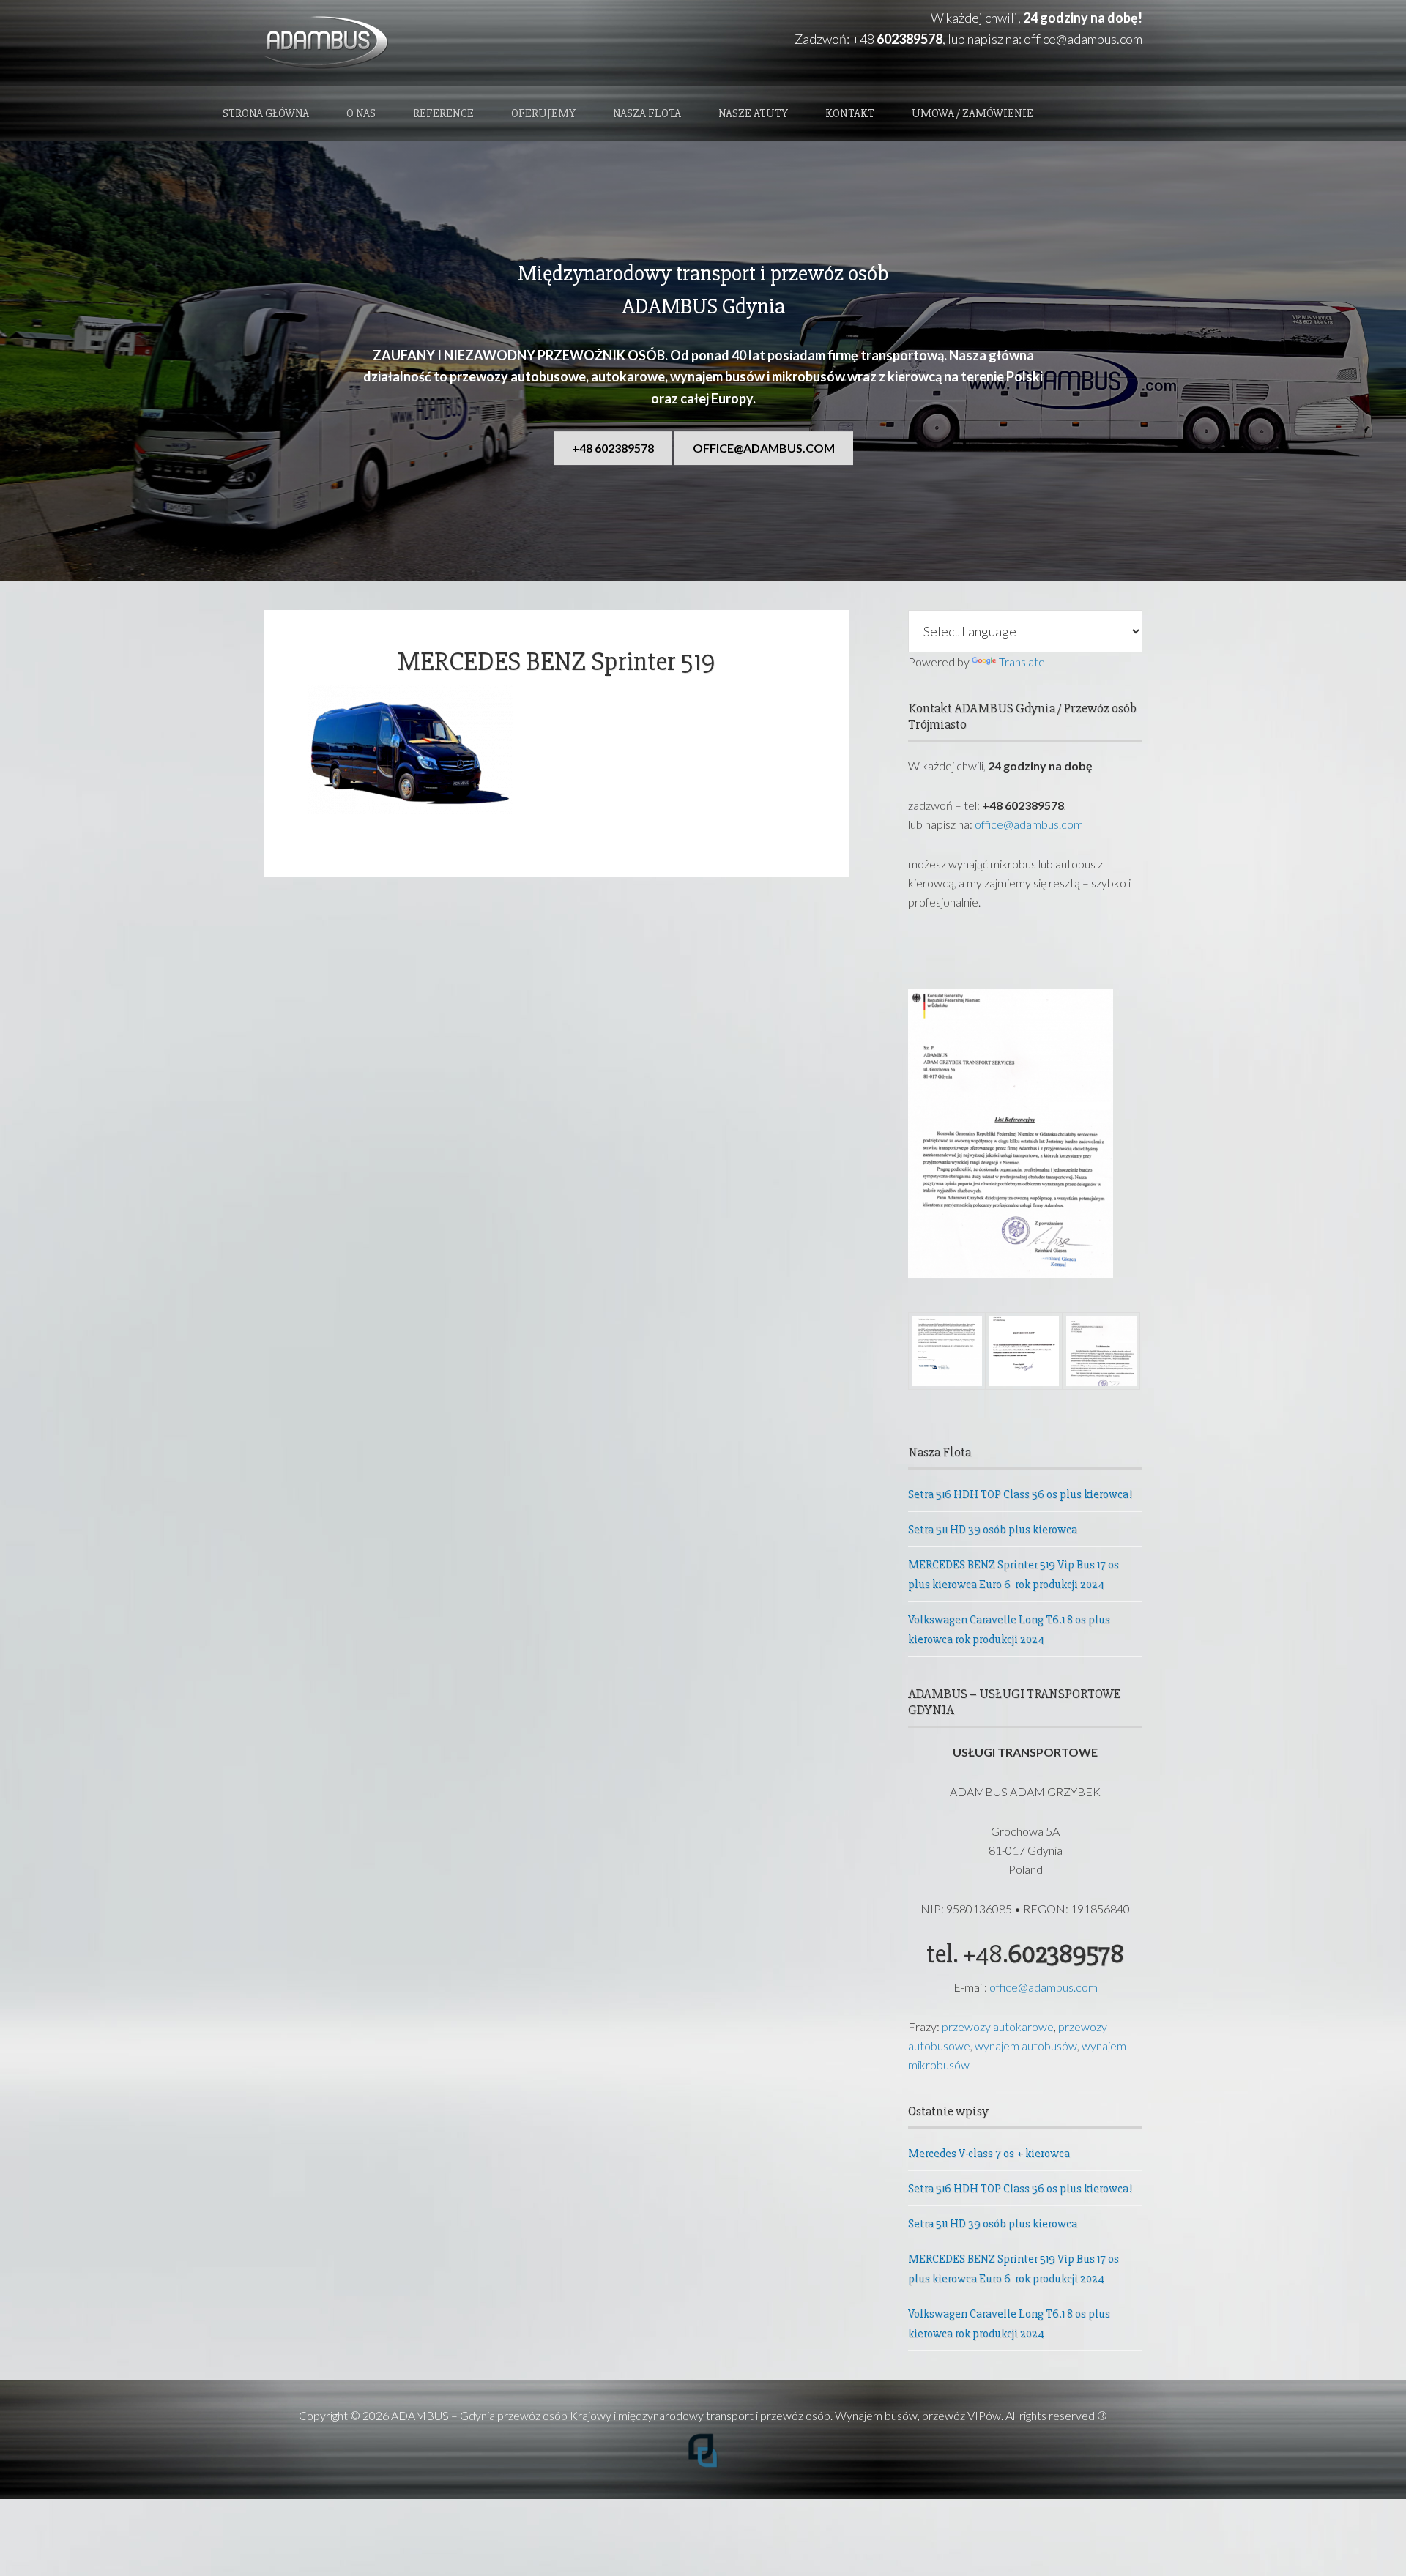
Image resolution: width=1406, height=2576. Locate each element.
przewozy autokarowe (998, 2026)
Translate (1022, 662)
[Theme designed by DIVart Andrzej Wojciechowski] (703, 2464)
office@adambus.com (1083, 39)
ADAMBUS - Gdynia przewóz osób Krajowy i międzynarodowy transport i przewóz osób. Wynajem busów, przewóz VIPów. (395, 43)
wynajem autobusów (1026, 2045)
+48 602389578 (613, 448)
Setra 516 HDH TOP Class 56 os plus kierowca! (1020, 1494)
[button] (947, 1354)
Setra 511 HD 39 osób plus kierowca (993, 1530)
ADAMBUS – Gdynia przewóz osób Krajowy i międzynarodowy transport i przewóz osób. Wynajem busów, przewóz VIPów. (697, 2415)
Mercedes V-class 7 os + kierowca (989, 2154)
